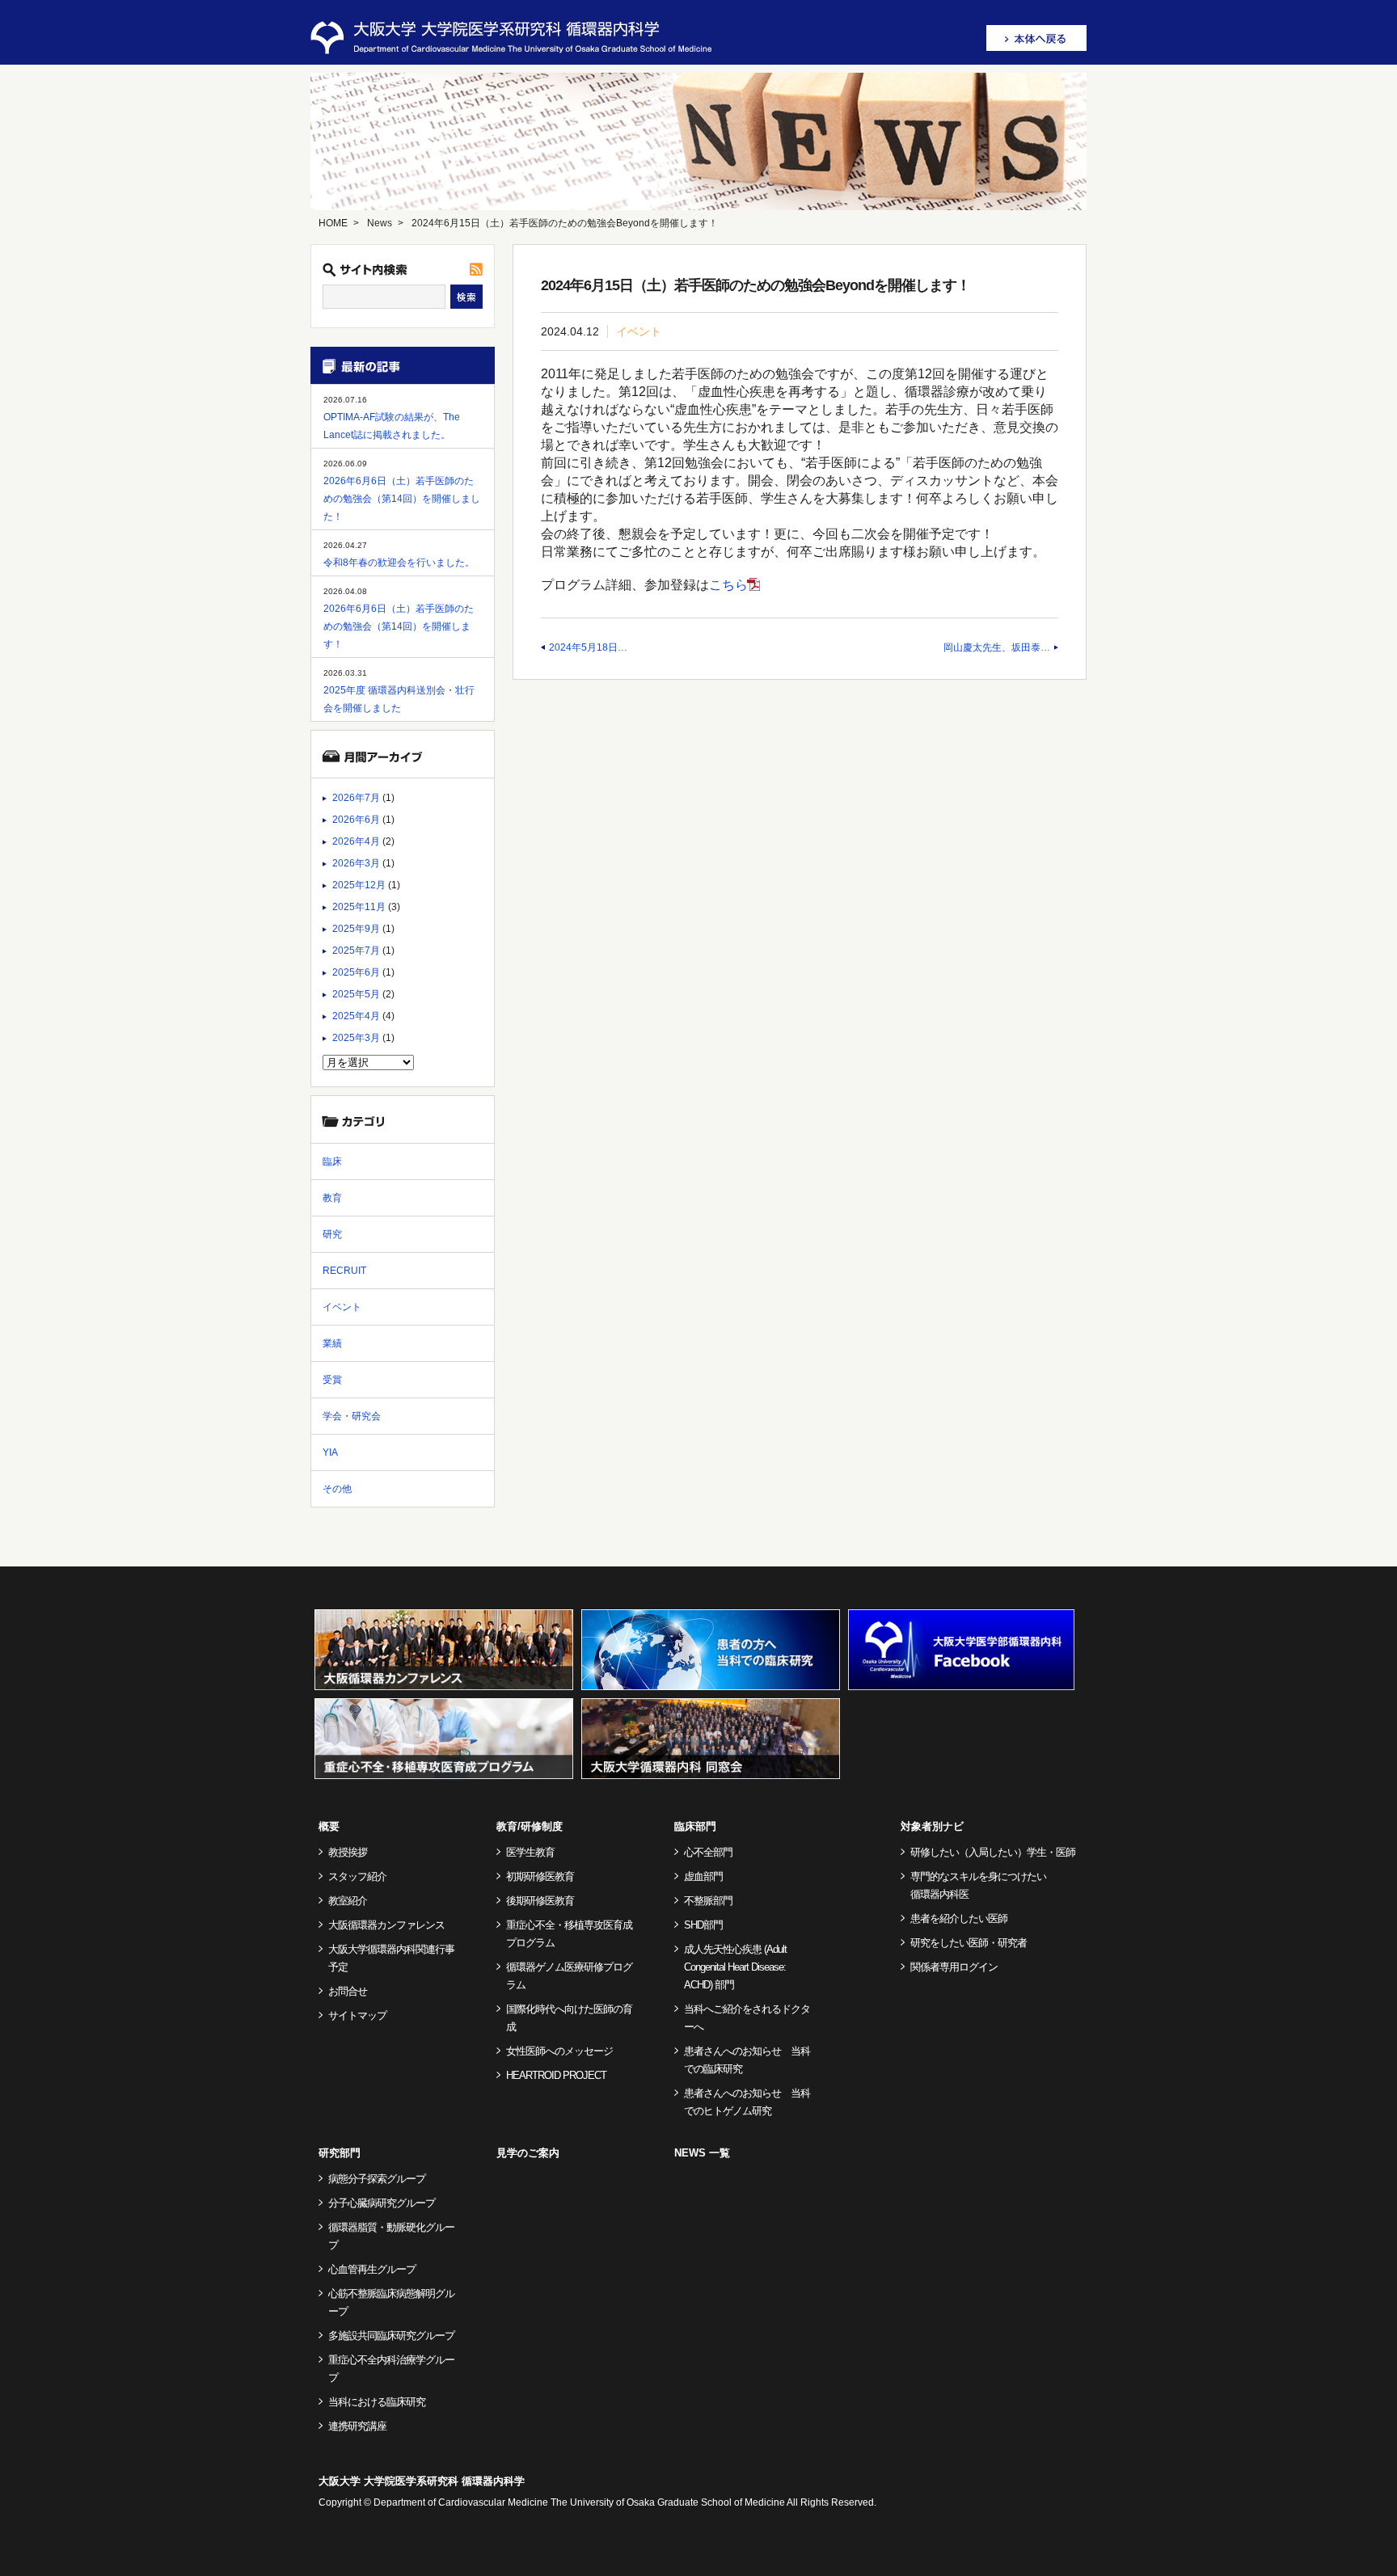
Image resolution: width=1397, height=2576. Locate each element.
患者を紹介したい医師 (959, 1918)
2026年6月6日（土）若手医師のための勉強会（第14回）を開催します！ (399, 626)
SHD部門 (703, 1925)
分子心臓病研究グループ (382, 2203)
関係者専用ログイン (954, 1967)
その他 (337, 1489)
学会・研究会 (352, 1416)
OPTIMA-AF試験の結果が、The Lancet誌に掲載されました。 (392, 426)
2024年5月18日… (588, 647)
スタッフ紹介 (357, 1876)
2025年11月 (359, 907)
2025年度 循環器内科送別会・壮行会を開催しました (399, 699)
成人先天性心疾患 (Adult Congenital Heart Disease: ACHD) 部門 (735, 1967)
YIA (330, 1452)
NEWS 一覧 (702, 2153)
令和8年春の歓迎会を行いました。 (399, 563)
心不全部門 (708, 1852)
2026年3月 (356, 863)
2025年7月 (356, 951)
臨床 (332, 1162)
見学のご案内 (528, 2153)
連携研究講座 (357, 2426)
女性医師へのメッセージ (559, 2051)
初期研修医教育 (540, 1876)
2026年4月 (356, 841)
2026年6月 (356, 820)
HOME (333, 223)
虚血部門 (703, 1876)
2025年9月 (356, 929)
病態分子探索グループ (377, 2179)
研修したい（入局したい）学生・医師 (993, 1852)
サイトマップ (357, 2015)
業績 (332, 1343)
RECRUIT (344, 1271)
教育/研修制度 (530, 1826)
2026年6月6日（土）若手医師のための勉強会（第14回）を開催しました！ (402, 499)
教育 (332, 1198)
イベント (639, 331)
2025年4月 (356, 1016)
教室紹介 (348, 1901)
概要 (329, 1826)
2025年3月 (356, 1038)
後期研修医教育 (540, 1901)
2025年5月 (356, 994)
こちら (728, 585)
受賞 (332, 1380)
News (380, 223)
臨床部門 (695, 1826)
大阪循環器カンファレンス (386, 1925)
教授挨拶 (348, 1852)
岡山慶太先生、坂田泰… (997, 647)
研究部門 (340, 2153)
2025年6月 (356, 972)
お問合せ (348, 1991)
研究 (332, 1234)
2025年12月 (359, 885)
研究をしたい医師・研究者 (969, 1943)
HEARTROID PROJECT (556, 2075)
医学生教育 (530, 1852)
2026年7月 (356, 798)
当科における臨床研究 (377, 2402)
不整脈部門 (708, 1901)
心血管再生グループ (372, 2269)
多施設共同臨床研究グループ (391, 2336)
